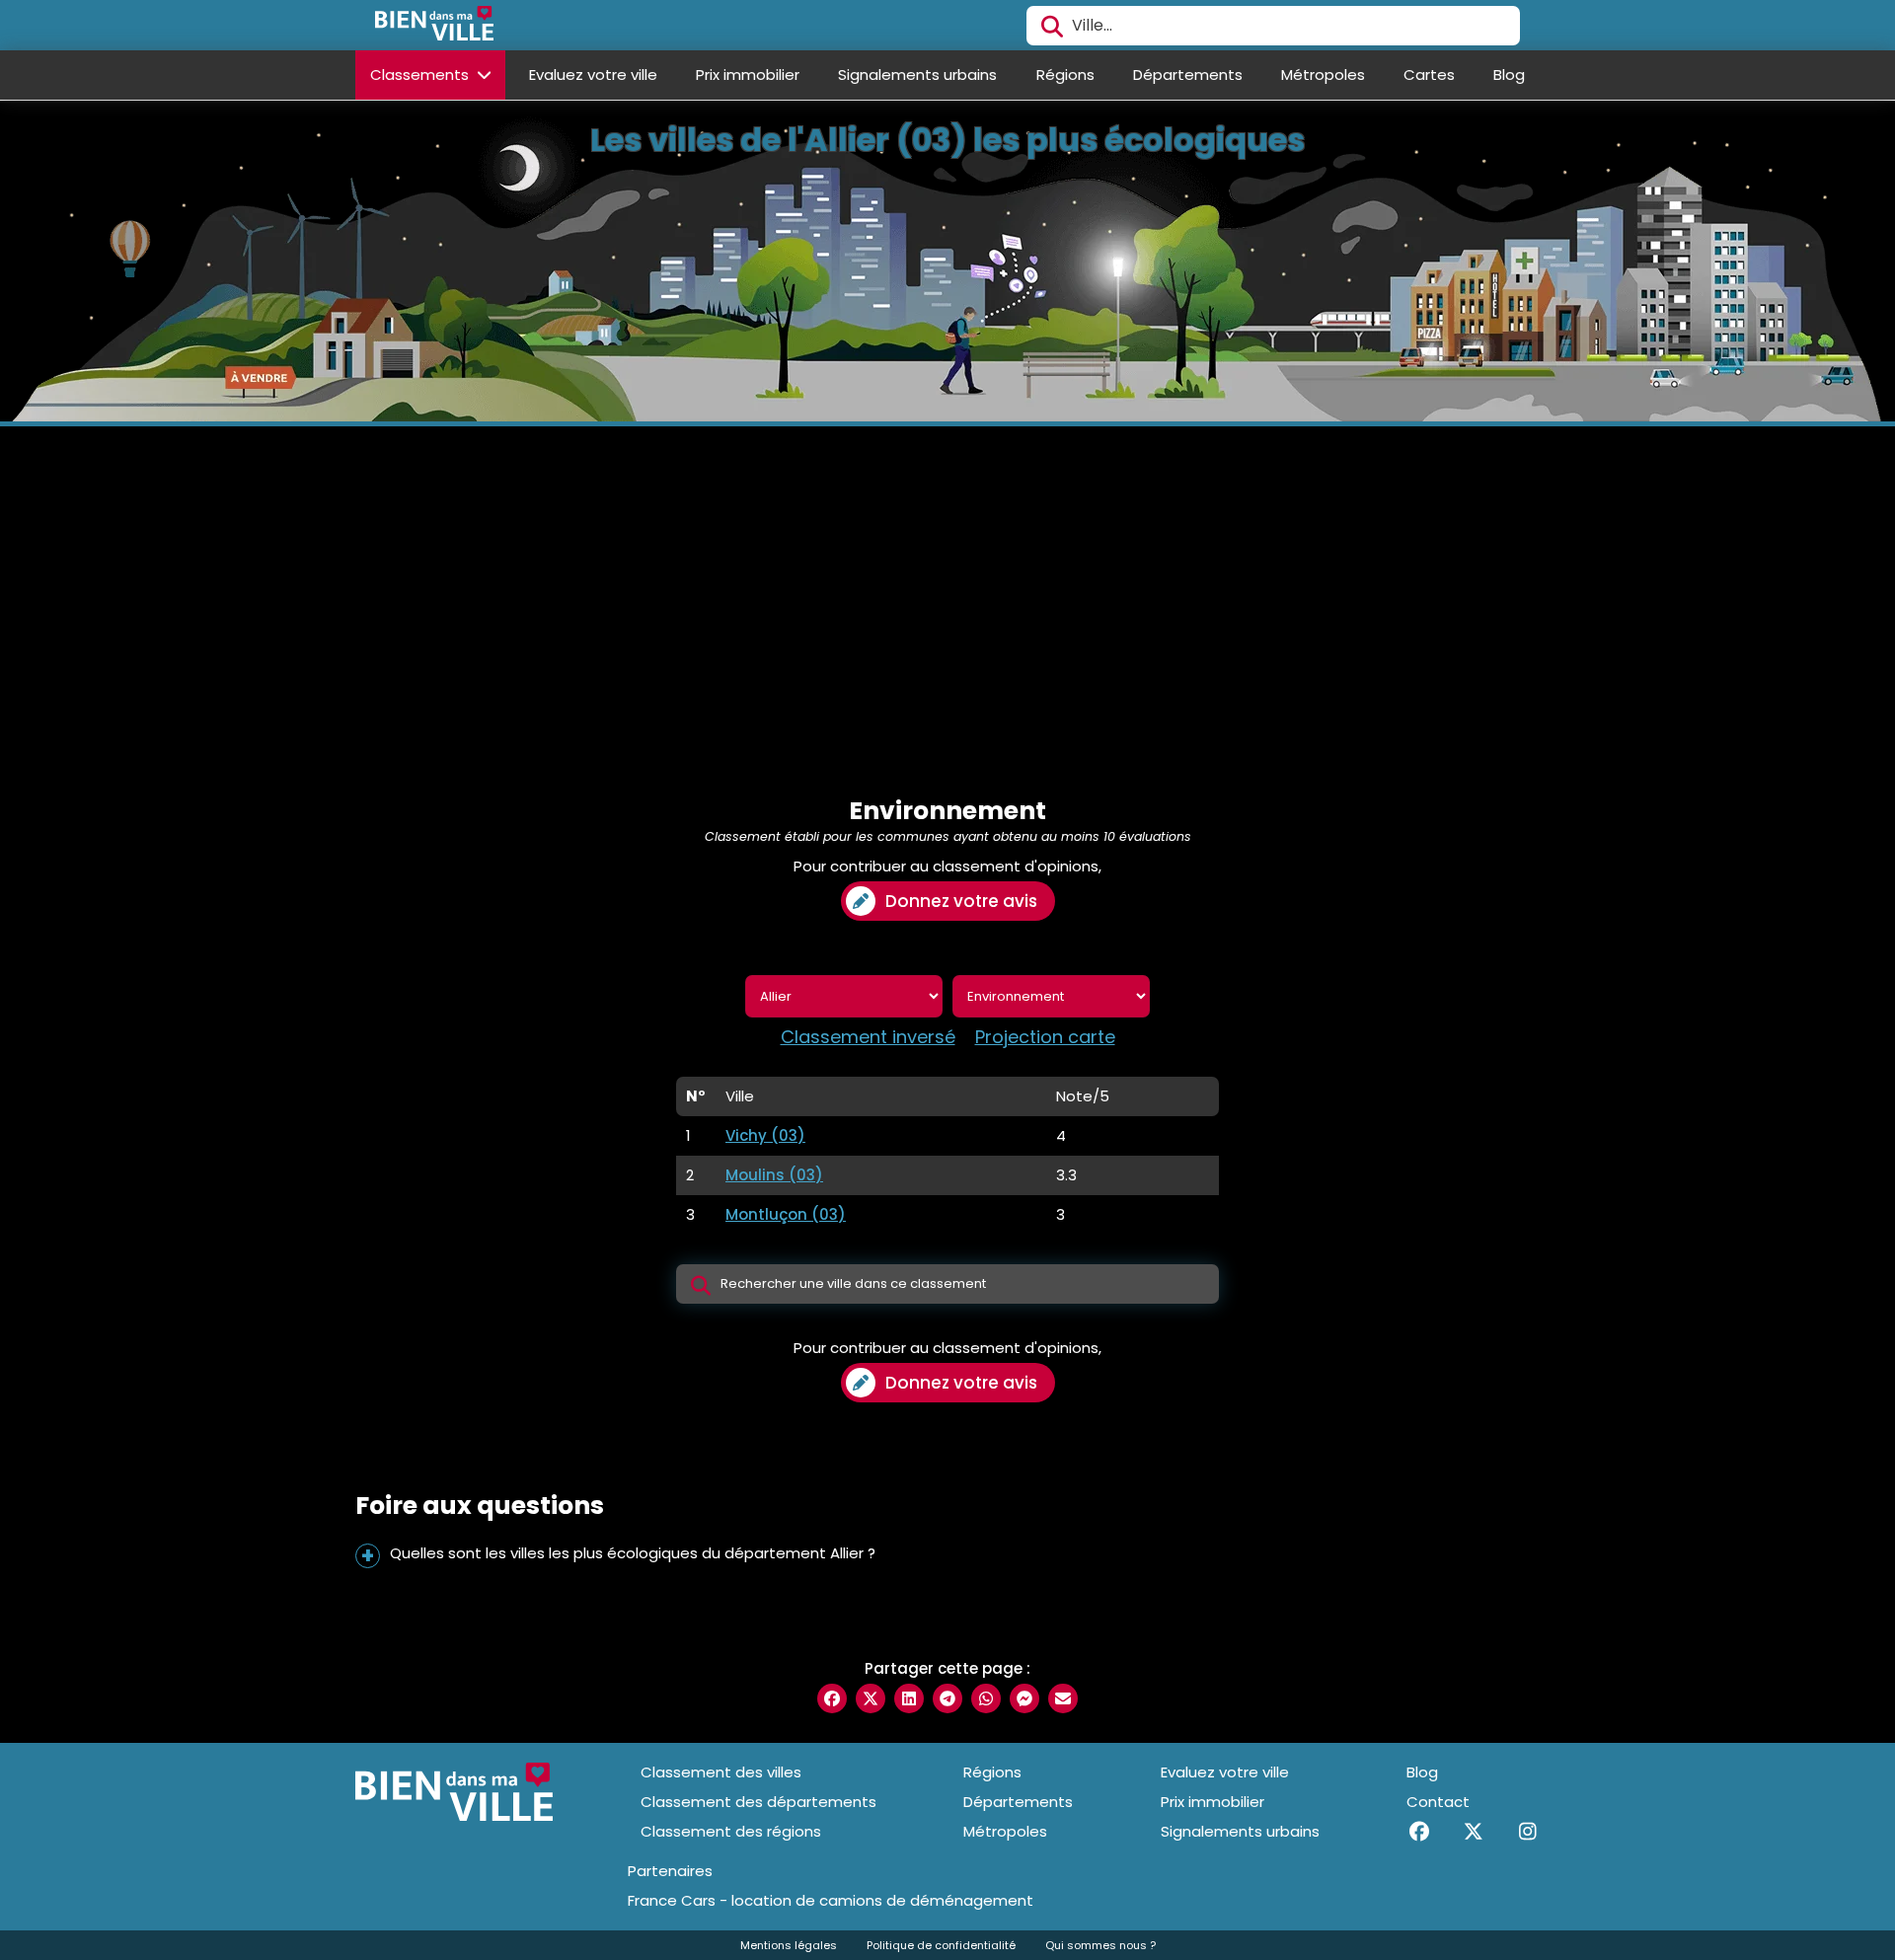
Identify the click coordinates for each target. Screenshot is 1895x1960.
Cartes (1429, 75)
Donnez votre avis (961, 901)
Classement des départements (758, 1802)
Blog (1509, 75)
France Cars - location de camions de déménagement (831, 1901)
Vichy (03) (765, 1135)
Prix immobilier (748, 75)
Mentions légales (789, 1945)
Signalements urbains (917, 75)
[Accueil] (434, 26)
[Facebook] (1419, 1832)
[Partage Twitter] (871, 1698)
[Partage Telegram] (947, 1698)
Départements (1188, 75)
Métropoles (1323, 75)
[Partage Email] (1063, 1698)
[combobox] (1273, 26)
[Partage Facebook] (832, 1698)
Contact (1438, 1802)
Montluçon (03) (786, 1214)
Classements (421, 75)
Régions (1065, 75)
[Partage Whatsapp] (986, 1698)
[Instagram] (1527, 1832)
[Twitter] (1473, 1832)
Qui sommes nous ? (1100, 1945)
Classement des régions (731, 1831)
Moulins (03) (774, 1175)
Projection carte (1045, 1037)
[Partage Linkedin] (909, 1698)
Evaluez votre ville (593, 75)
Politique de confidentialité (941, 1945)
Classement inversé (868, 1037)
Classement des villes (721, 1772)
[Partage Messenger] (1024, 1698)
